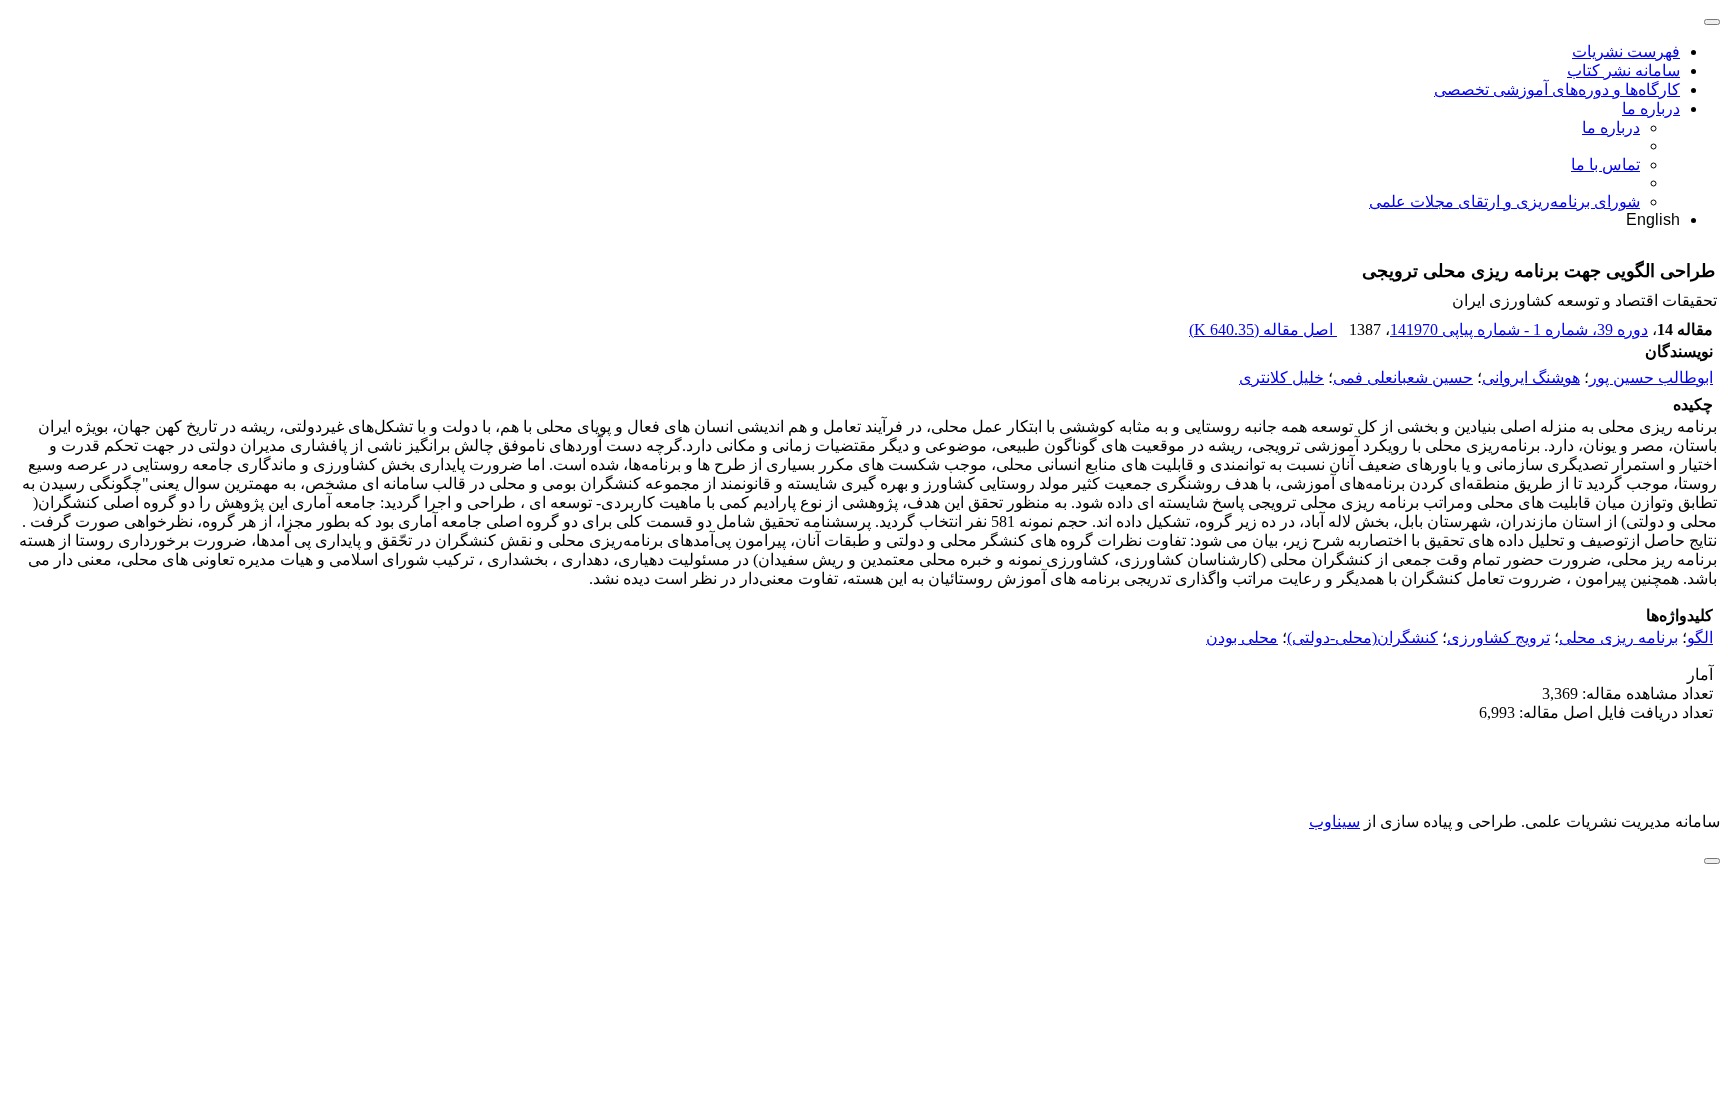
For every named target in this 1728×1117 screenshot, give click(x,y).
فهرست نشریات (1626, 51)
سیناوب (1334, 821)
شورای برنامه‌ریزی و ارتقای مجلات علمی (1504, 201)
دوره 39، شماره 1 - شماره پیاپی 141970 (1519, 329)
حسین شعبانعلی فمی (1403, 377)
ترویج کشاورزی (1498, 637)
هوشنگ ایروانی (1531, 377)
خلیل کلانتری (1281, 377)
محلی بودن (1242, 637)
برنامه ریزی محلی (1618, 637)
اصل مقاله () (1263, 329)
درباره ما (1651, 108)
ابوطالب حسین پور (1651, 377)
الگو (1700, 637)
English (1653, 219)
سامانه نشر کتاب (1623, 70)
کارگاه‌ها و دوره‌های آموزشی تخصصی (1557, 89)
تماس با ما (1605, 164)
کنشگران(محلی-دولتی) (1362, 637)
